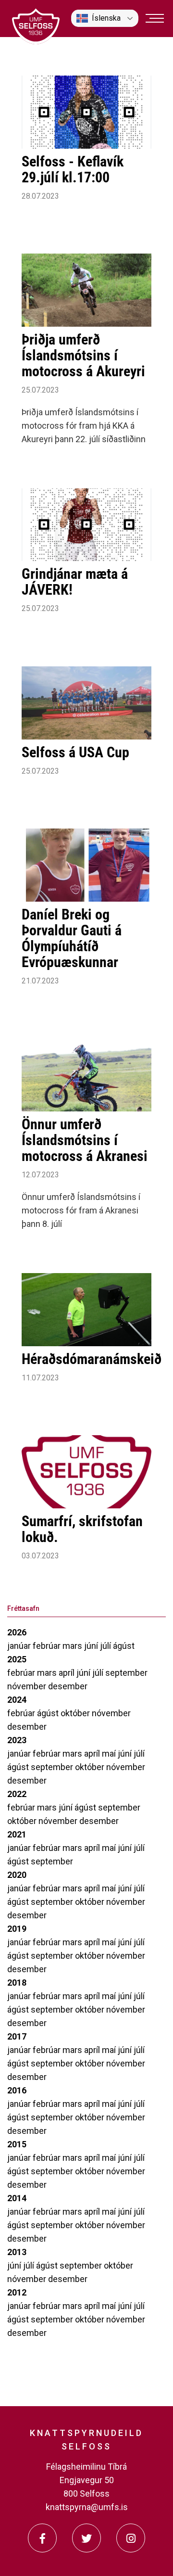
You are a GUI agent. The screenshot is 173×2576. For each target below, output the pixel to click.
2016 (17, 2090)
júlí (106, 1646)
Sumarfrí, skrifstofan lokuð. (82, 1529)
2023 (17, 1740)
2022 (17, 1794)
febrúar (48, 1646)
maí (110, 1753)
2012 (17, 2292)
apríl (68, 1673)
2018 (17, 1983)
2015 (17, 2144)
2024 (17, 1700)
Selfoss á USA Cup (75, 752)
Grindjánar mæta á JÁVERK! (75, 582)
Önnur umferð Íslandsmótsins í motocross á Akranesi (85, 1140)
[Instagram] (131, 2538)
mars (73, 1646)
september (126, 1673)
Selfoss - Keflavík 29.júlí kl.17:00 (73, 169)
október (76, 1713)
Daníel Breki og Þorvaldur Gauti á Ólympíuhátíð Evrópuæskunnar (72, 938)
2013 (17, 2252)
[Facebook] (42, 2538)
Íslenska (106, 18)
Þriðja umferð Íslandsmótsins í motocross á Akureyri (83, 355)
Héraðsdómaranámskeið (92, 1359)
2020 (17, 1875)
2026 (17, 1632)
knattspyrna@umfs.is (87, 2507)
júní (92, 1646)
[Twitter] (86, 2538)
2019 (17, 1929)
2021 (17, 1834)
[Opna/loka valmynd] (155, 18)
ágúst (124, 1646)
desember (68, 1686)
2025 (17, 1659)
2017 (17, 2036)
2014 (17, 2198)
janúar (20, 1646)
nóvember (28, 1686)
